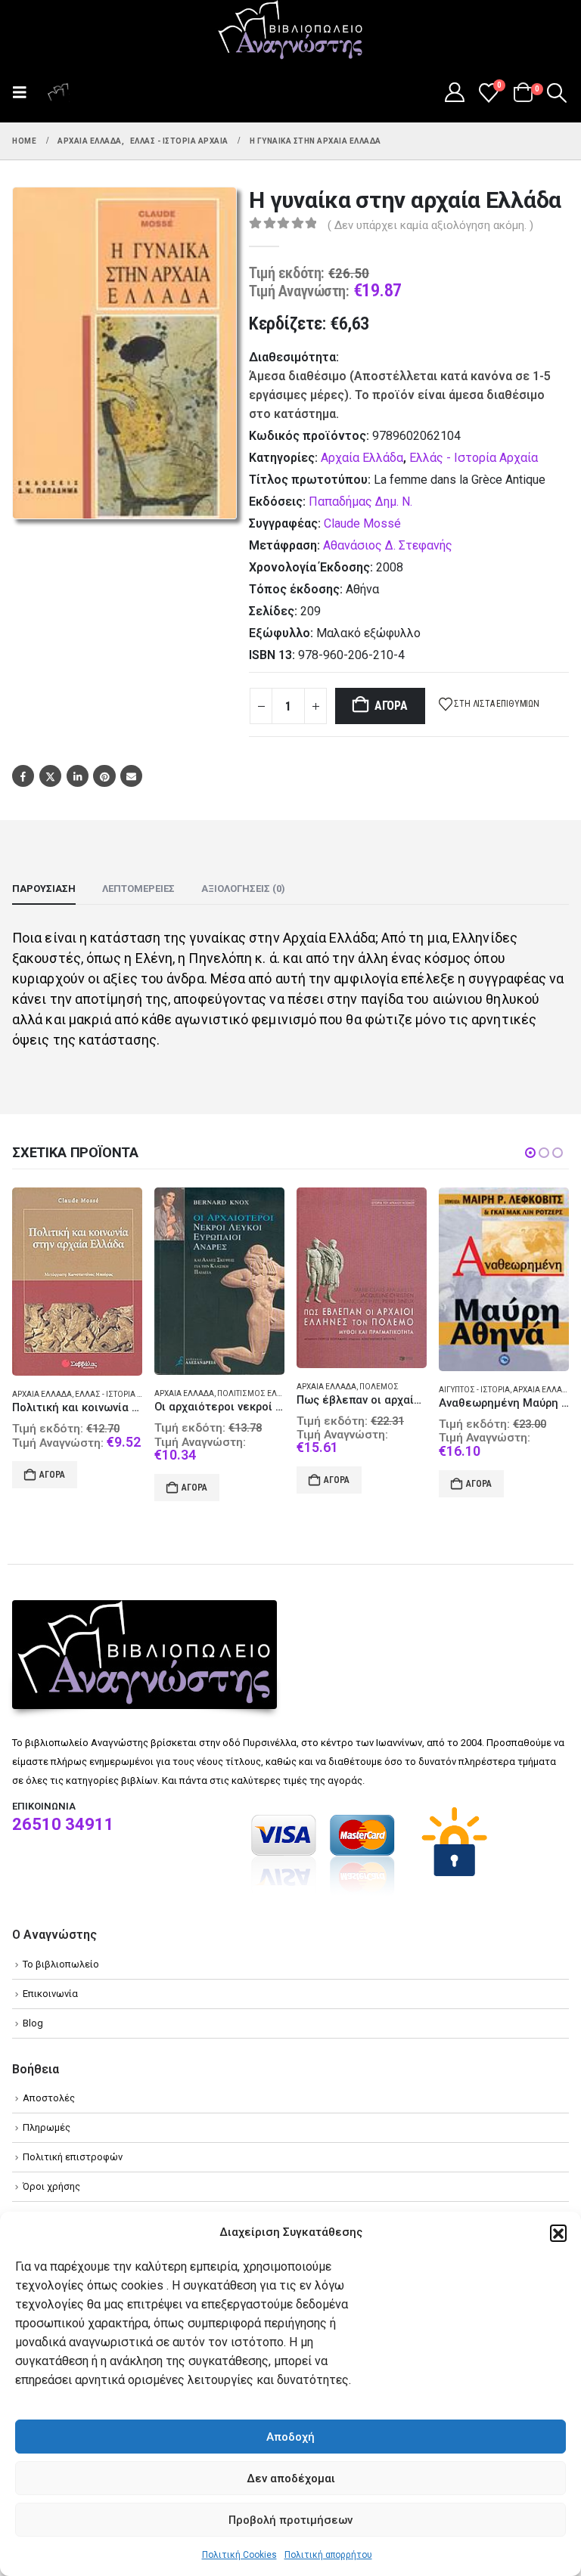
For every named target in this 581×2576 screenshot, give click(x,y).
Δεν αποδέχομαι (291, 2478)
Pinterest (104, 776)
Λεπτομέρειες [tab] (138, 889)
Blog (33, 2023)
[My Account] (454, 92)
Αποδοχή (290, 2437)
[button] (558, 2233)
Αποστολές (49, 2098)
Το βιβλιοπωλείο (61, 1964)
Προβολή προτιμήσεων (290, 2520)
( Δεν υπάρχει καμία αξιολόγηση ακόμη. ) (430, 225)
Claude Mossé (362, 523)
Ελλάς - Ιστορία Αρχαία (474, 458)
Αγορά (391, 706)
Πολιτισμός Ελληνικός (123, 1393)
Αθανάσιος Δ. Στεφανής (388, 545)
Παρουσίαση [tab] (44, 889)
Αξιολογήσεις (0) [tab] (243, 889)
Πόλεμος (237, 1387)
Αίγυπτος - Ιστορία (332, 1390)
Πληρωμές (47, 2127)
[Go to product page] (77, 1281)
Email (131, 776)
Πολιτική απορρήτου (328, 2555)
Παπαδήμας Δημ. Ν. (360, 502)
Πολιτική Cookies (239, 2555)
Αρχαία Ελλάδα (362, 458)
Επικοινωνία (50, 1994)
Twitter (50, 776)
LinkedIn (78, 776)
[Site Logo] (290, 31)
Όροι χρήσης (51, 2186)
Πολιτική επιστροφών (73, 2157)
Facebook (23, 776)
